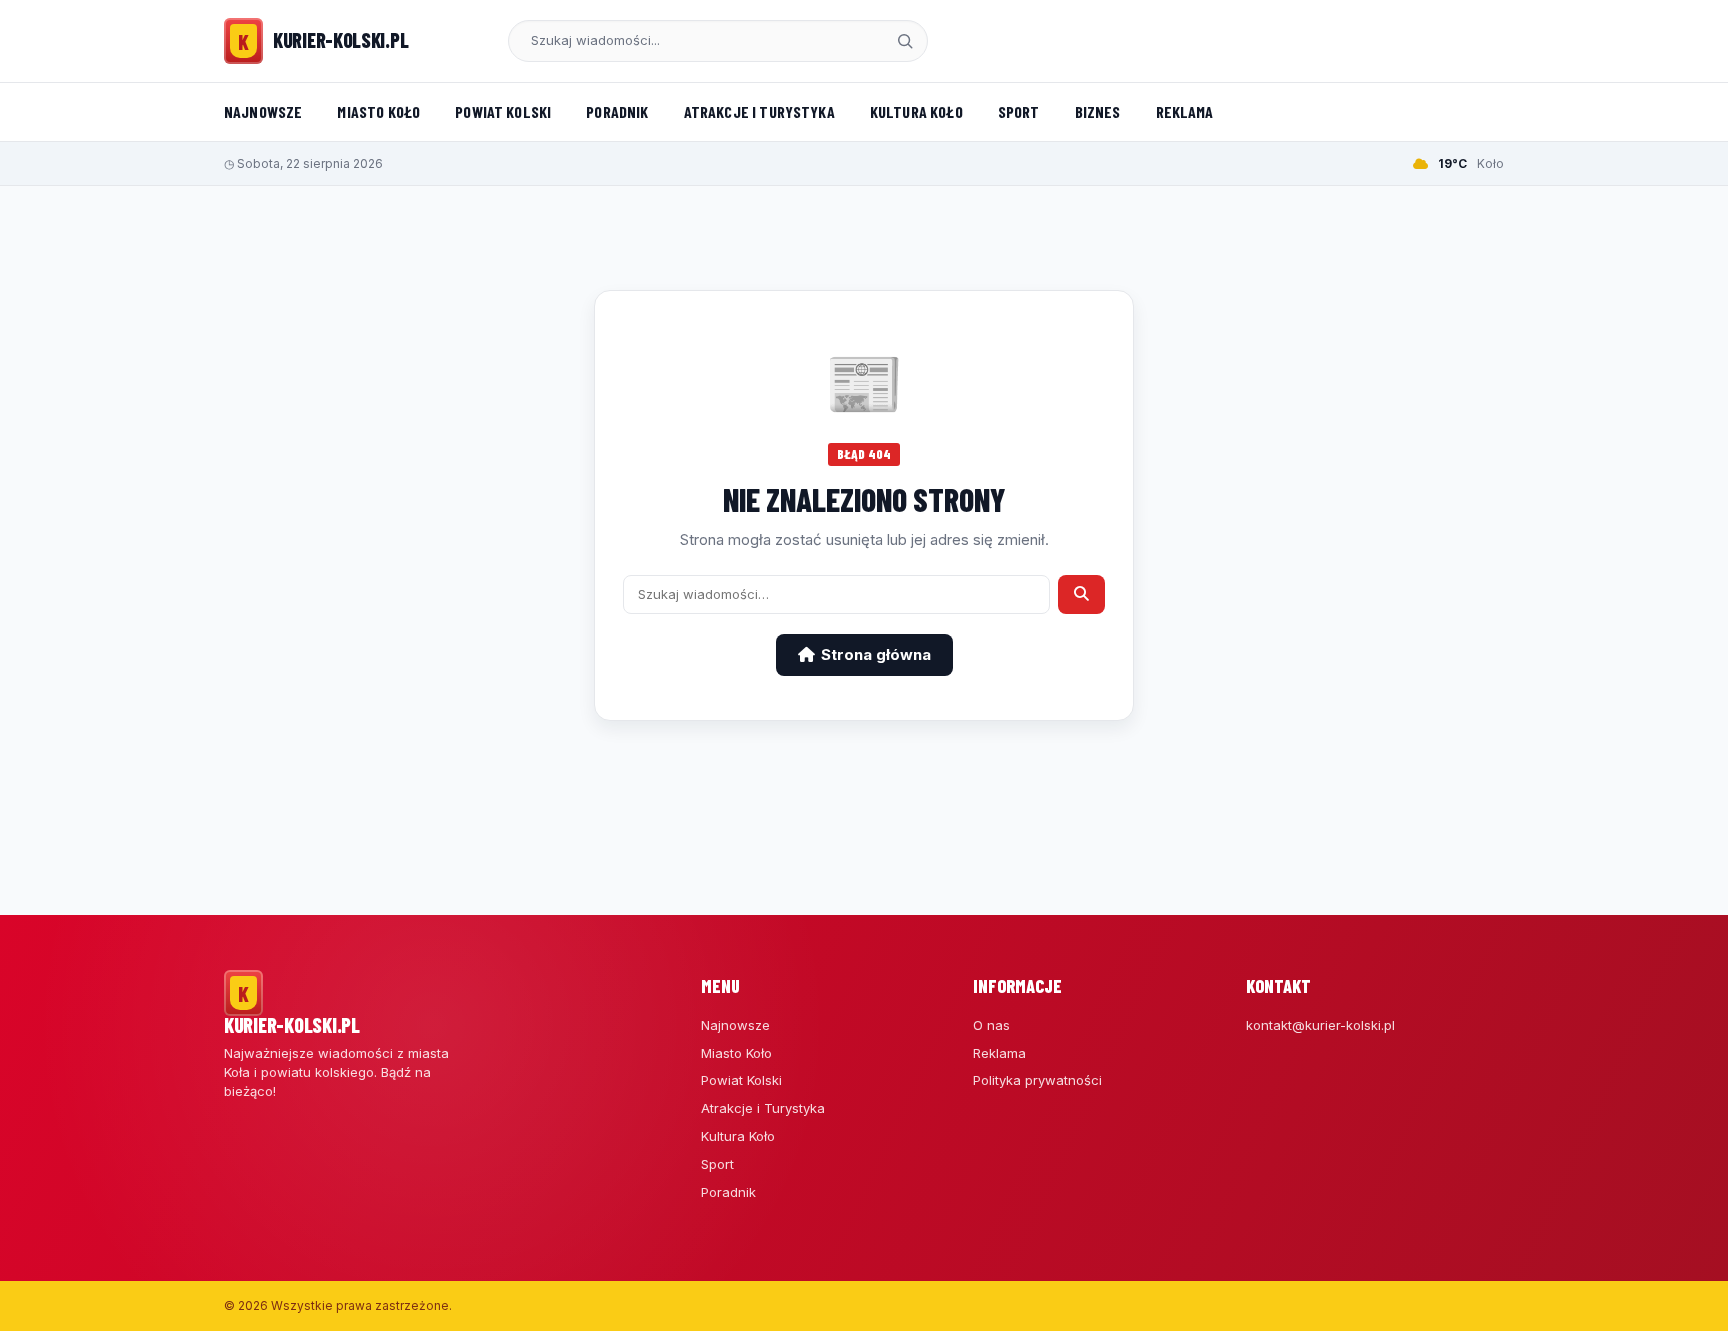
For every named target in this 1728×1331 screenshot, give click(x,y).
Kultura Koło (916, 111)
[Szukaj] (905, 41)
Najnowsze (263, 111)
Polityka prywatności (1037, 1080)
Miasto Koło (378, 111)
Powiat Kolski (503, 111)
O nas (991, 1025)
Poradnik (617, 111)
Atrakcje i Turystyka (759, 111)
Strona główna (876, 654)
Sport (1019, 111)
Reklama (1185, 111)
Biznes (1098, 111)
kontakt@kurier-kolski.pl (1320, 1025)
